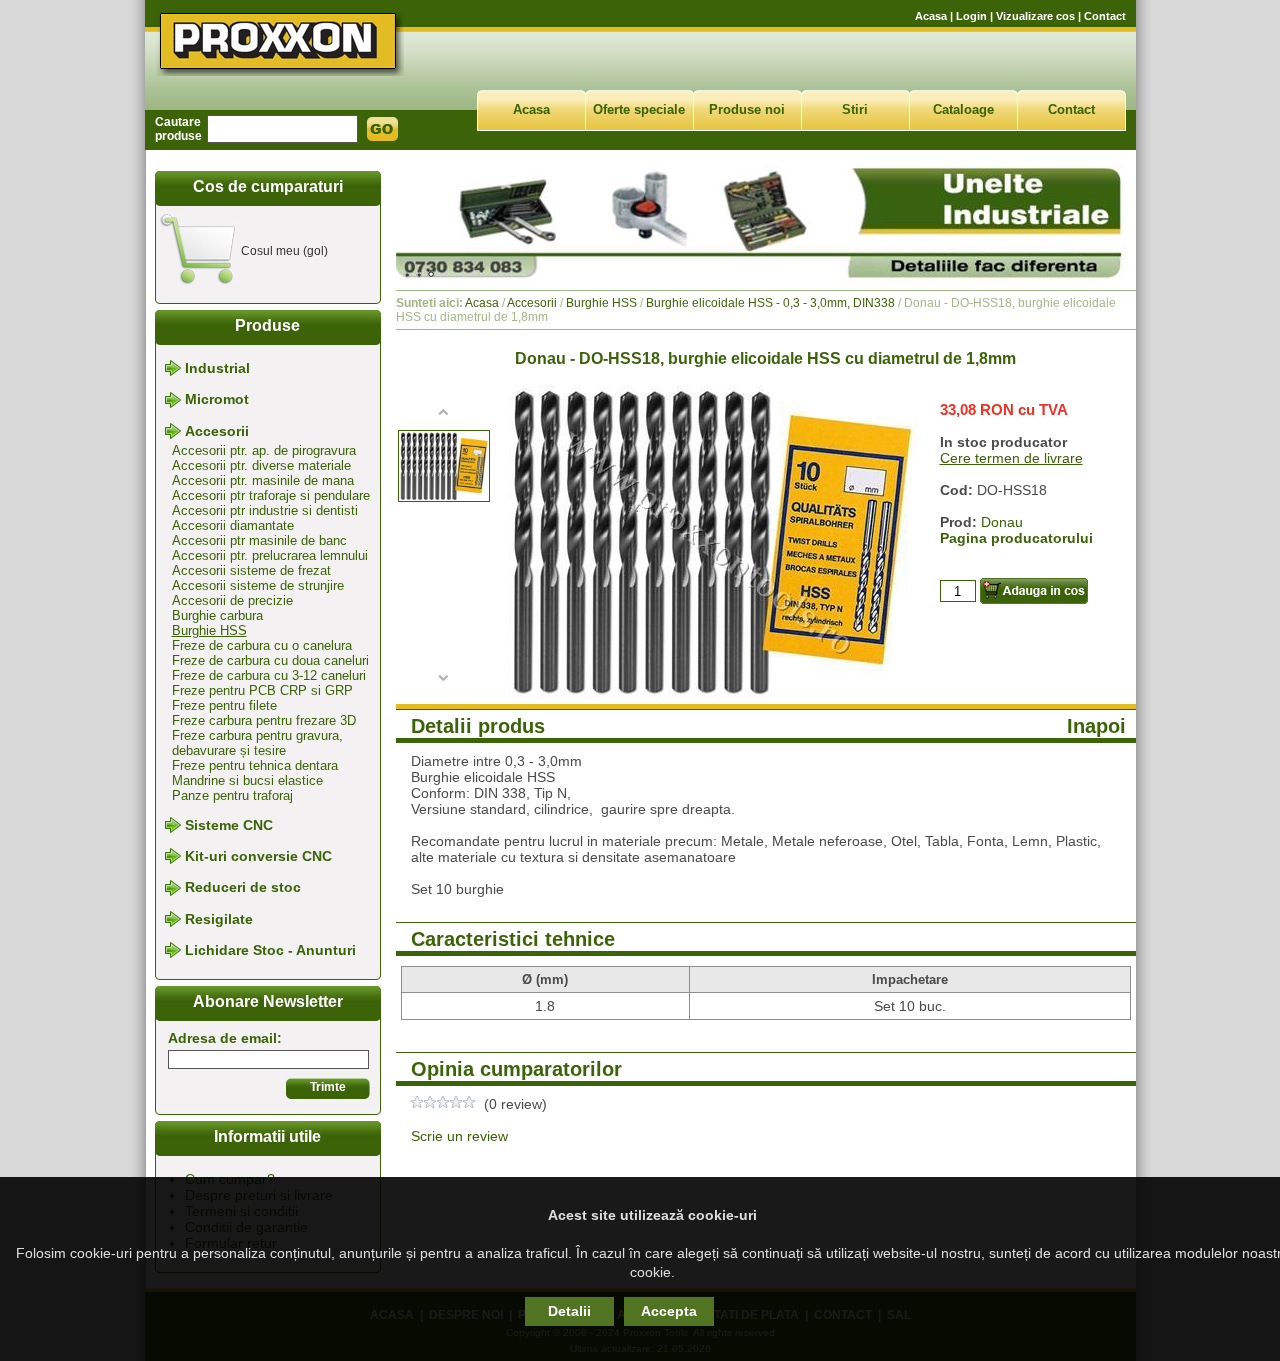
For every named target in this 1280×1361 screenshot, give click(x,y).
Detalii (569, 1311)
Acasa (931, 16)
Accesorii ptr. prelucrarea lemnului (270, 555)
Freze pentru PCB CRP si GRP (262, 690)
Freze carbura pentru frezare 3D (264, 720)
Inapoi (1096, 726)
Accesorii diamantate (233, 525)
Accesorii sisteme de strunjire (258, 585)
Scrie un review (459, 1136)
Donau (1002, 522)
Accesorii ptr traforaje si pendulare (271, 495)
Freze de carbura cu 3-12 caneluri (269, 675)
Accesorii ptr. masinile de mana (263, 480)
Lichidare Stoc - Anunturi (270, 950)
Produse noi (747, 109)
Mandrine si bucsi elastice (247, 780)
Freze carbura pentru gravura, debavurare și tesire (257, 743)
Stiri (855, 109)
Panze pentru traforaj (232, 795)
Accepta (669, 1311)
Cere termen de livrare (1011, 458)
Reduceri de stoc (243, 888)
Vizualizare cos (1035, 16)
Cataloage (963, 109)
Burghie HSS (209, 630)
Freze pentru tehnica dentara (255, 765)
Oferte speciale (639, 109)
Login (971, 16)
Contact (1105, 16)
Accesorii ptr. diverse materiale (261, 465)
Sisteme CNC (229, 825)
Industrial (217, 368)
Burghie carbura (217, 615)
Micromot (217, 400)
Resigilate (219, 919)
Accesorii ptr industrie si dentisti (265, 510)
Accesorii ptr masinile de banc (259, 540)
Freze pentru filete (224, 705)
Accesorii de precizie (232, 600)
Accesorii (217, 431)
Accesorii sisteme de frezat (251, 570)
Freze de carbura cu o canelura (262, 645)
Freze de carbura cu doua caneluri (270, 660)
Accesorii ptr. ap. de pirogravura (264, 450)
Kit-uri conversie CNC (258, 856)
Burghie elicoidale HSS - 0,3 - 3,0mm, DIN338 (770, 303)
